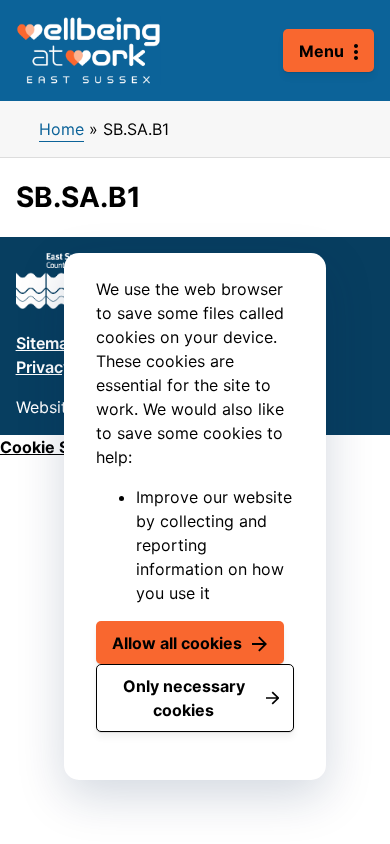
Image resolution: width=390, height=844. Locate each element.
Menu (321, 51)
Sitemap (47, 343)
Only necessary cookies (184, 698)
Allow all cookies (177, 643)
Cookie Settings (62, 447)
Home (61, 129)
